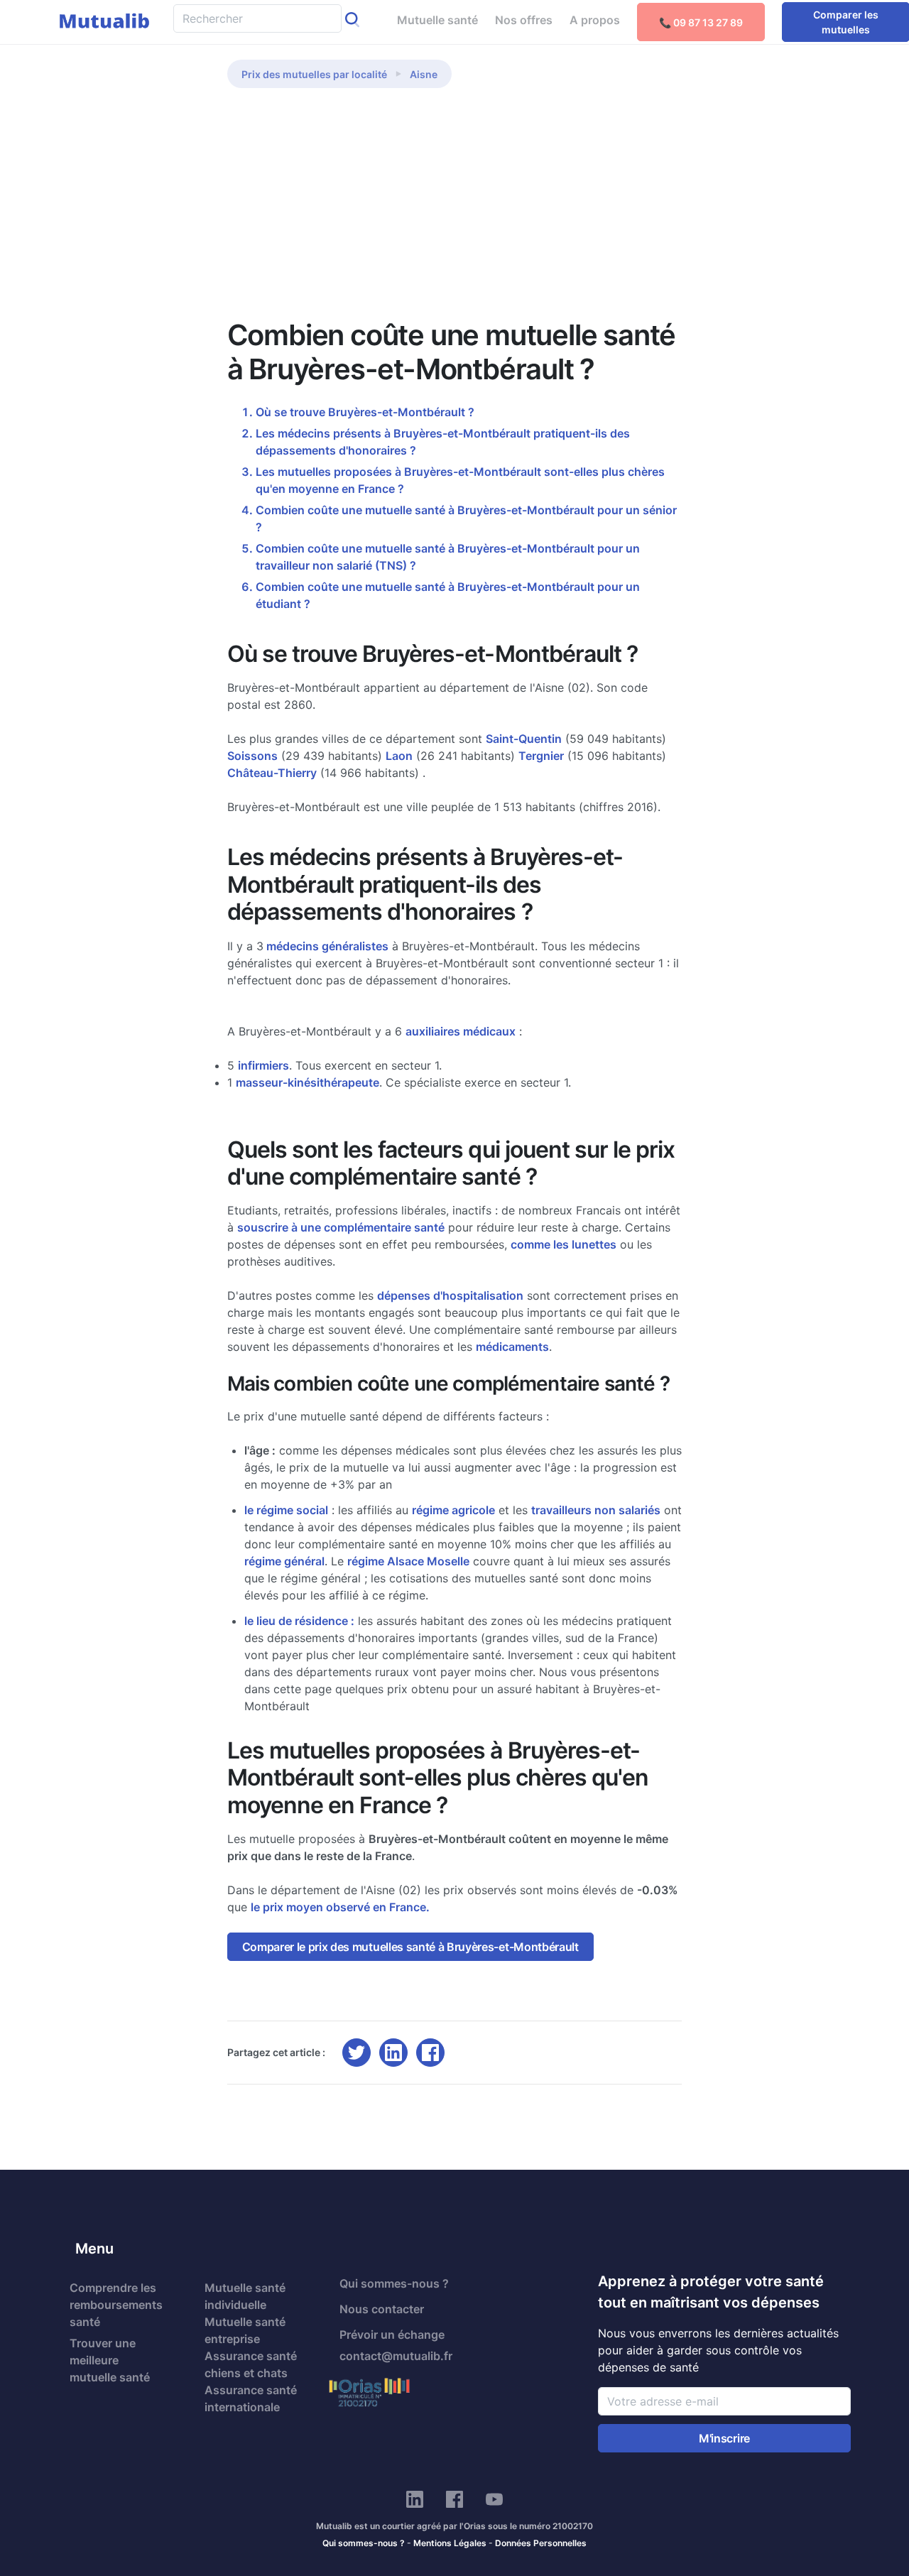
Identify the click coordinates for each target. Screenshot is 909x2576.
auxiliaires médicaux (461, 1031)
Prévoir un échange (392, 2335)
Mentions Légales (450, 2543)
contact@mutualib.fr (396, 2356)
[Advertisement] (454, 212)
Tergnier (541, 756)
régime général (284, 1561)
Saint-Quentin (524, 739)
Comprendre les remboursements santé (116, 2305)
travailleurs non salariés (596, 1510)
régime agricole (453, 1510)
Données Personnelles (541, 2543)
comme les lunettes (564, 1244)
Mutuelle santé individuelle (245, 2296)
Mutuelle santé (437, 20)
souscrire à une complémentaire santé (341, 1227)
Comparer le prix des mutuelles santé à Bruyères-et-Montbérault (410, 1947)
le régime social (286, 1510)
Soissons (252, 756)
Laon (399, 756)
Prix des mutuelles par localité (314, 74)
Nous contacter (382, 2309)
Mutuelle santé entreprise (245, 2330)
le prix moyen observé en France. (340, 1907)
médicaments (512, 1347)
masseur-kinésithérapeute (307, 1082)
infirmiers (263, 1065)
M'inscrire (724, 2438)
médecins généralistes (326, 946)
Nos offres (524, 20)
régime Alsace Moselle (408, 1561)
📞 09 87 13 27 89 (701, 22)
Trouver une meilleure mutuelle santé (110, 2360)
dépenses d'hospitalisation (450, 1295)
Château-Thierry (272, 773)
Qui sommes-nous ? (394, 2283)
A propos (595, 20)
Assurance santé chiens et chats (251, 2364)
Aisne (424, 74)
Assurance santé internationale (251, 2398)
